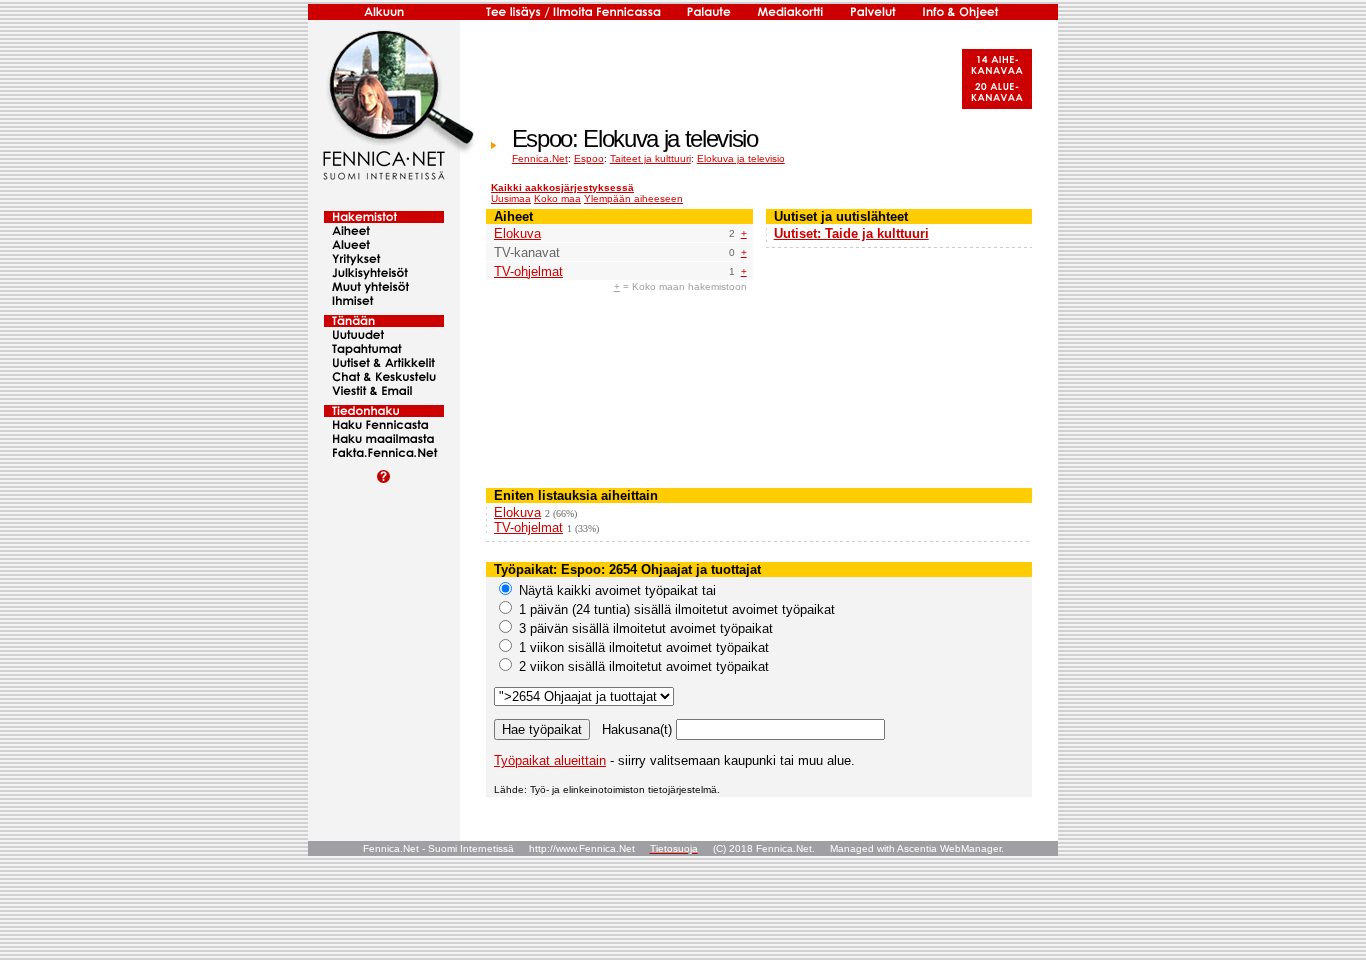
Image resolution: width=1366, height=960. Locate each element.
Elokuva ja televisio (741, 158)
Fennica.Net (540, 158)
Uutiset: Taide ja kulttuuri (851, 233)
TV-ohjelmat (528, 271)
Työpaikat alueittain (550, 760)
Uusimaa (511, 198)
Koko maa (557, 198)
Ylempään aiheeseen (633, 198)
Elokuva (517, 233)
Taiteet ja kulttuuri (650, 158)
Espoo (589, 158)
